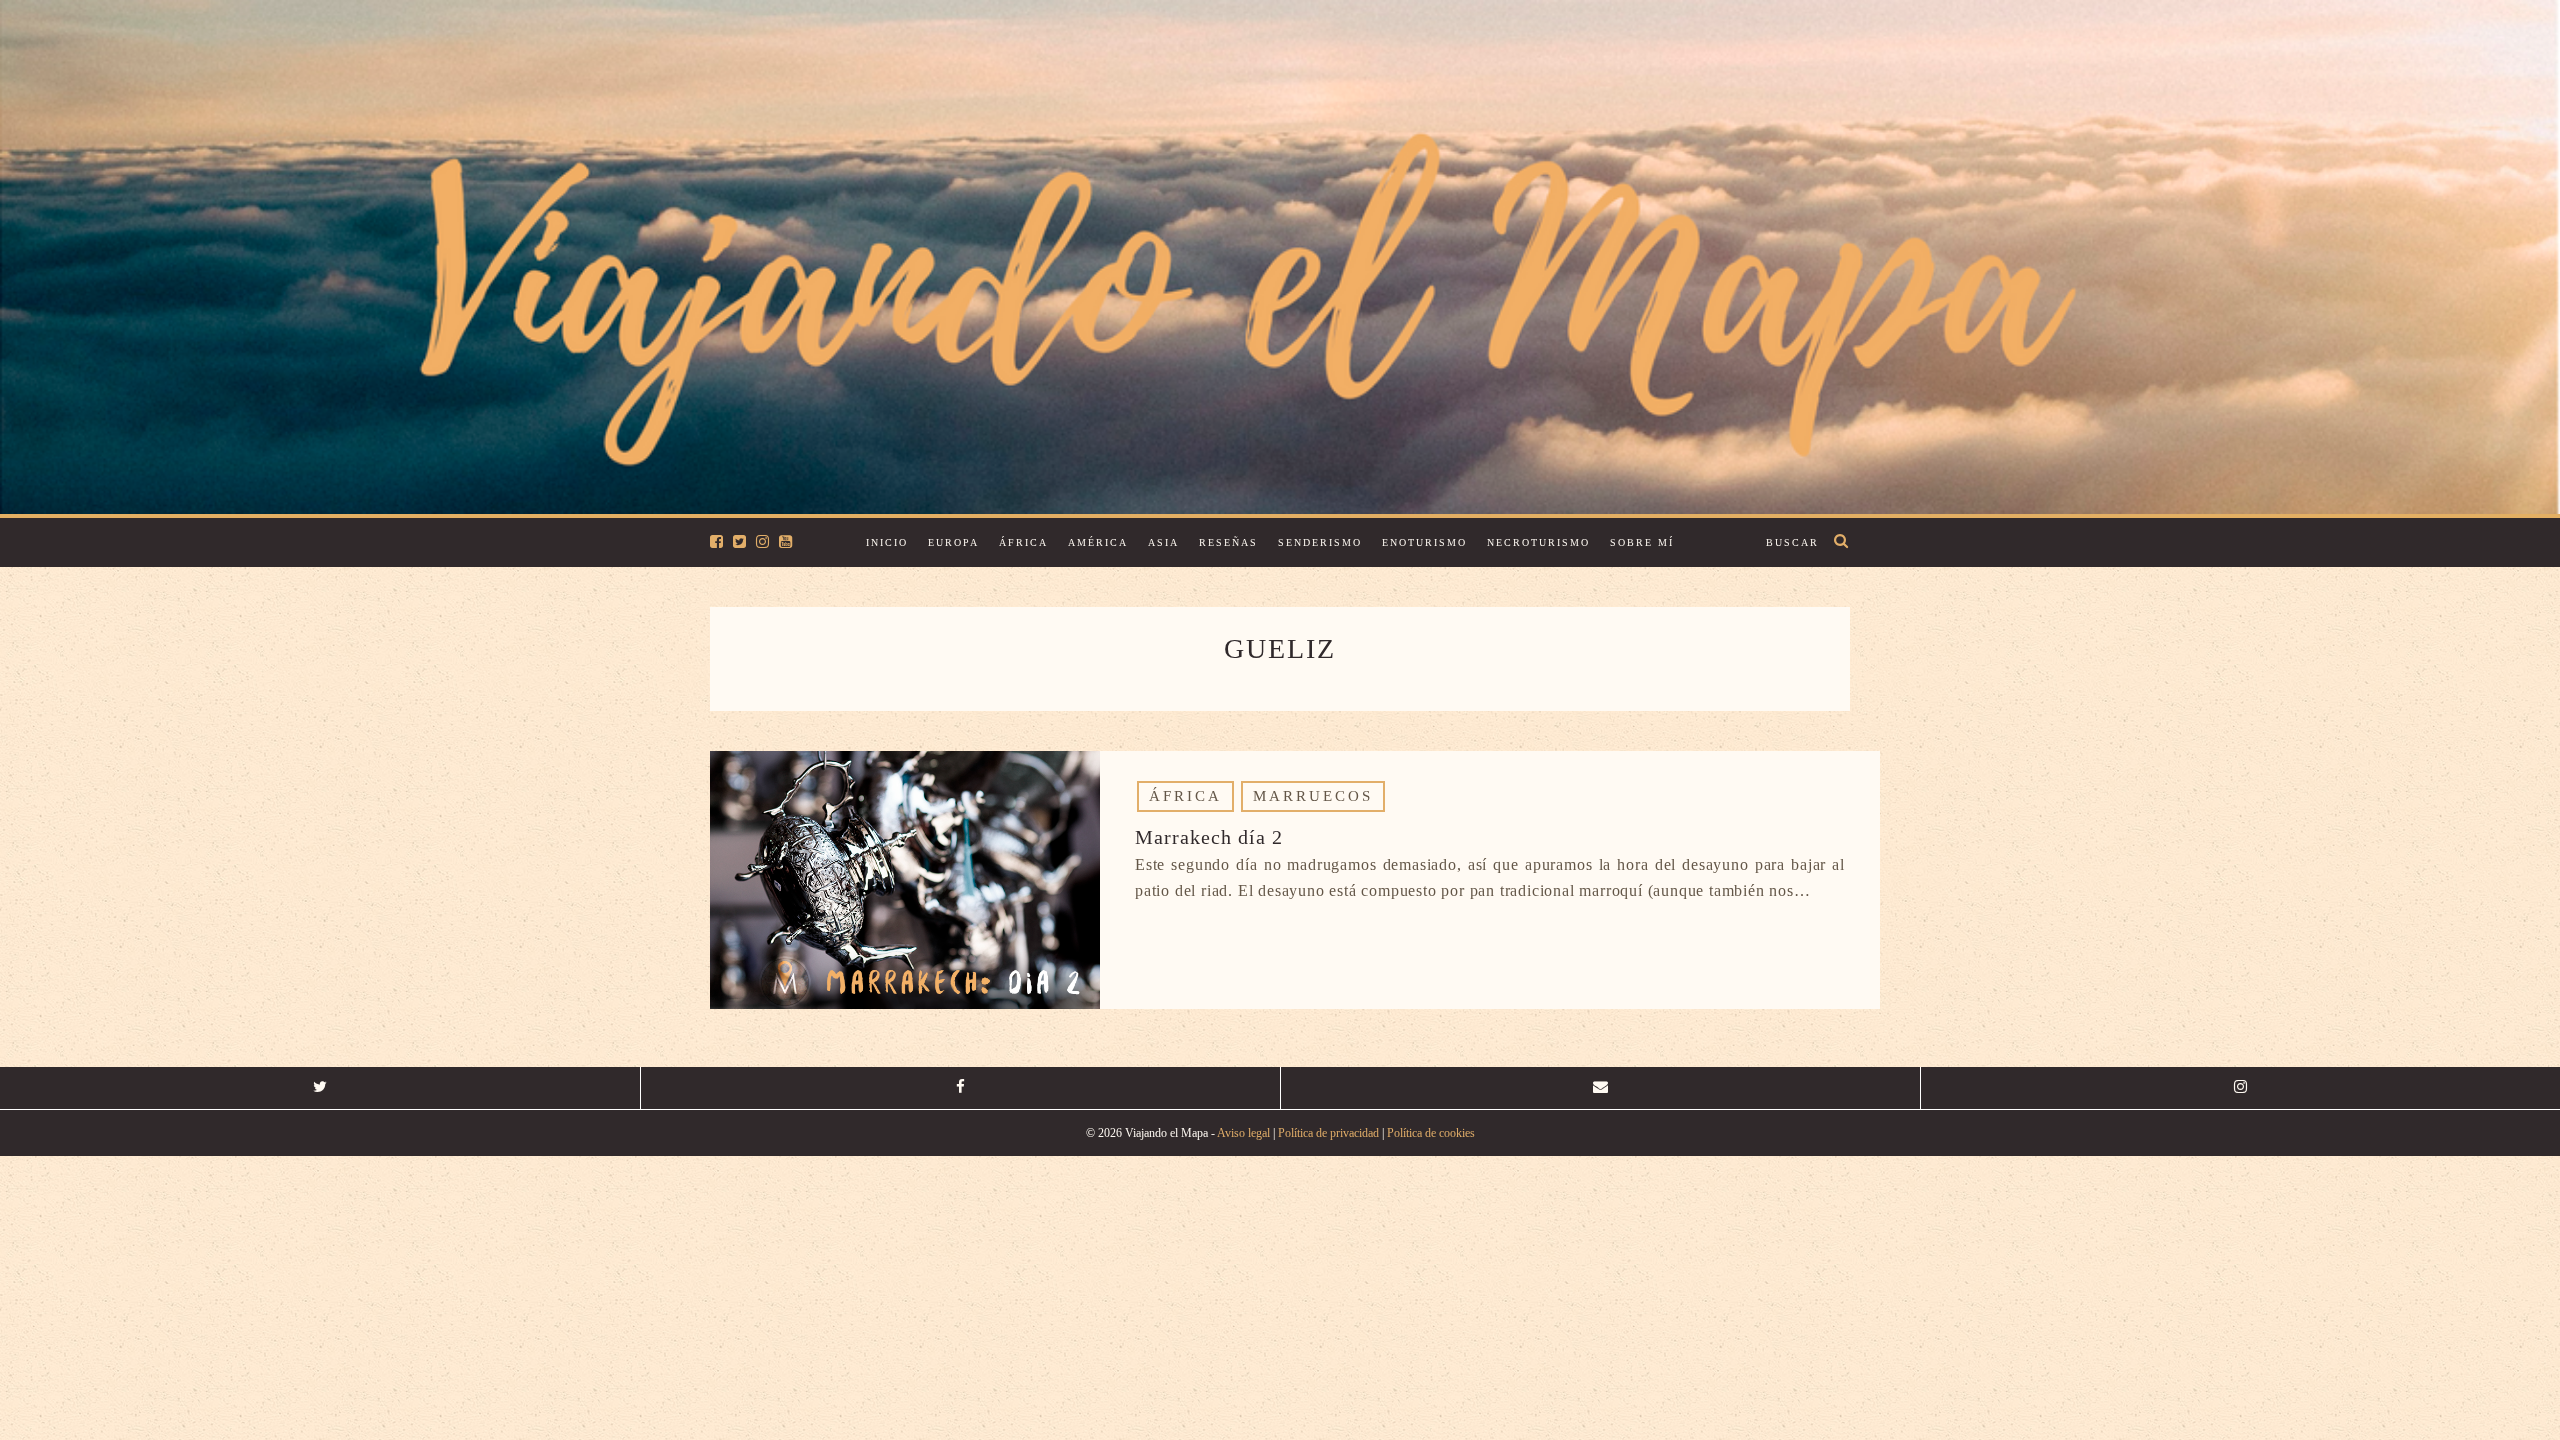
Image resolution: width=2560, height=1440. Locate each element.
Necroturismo (1538, 542)
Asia (1163, 542)
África (1023, 542)
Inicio (887, 542)
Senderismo (1320, 542)
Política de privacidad (1328, 1133)
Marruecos (1313, 796)
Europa (953, 542)
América (1098, 542)
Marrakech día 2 (1209, 837)
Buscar (1792, 542)
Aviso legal (1243, 1133)
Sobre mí (1642, 542)
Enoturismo (1424, 542)
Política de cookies (1431, 1133)
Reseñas (1228, 542)
